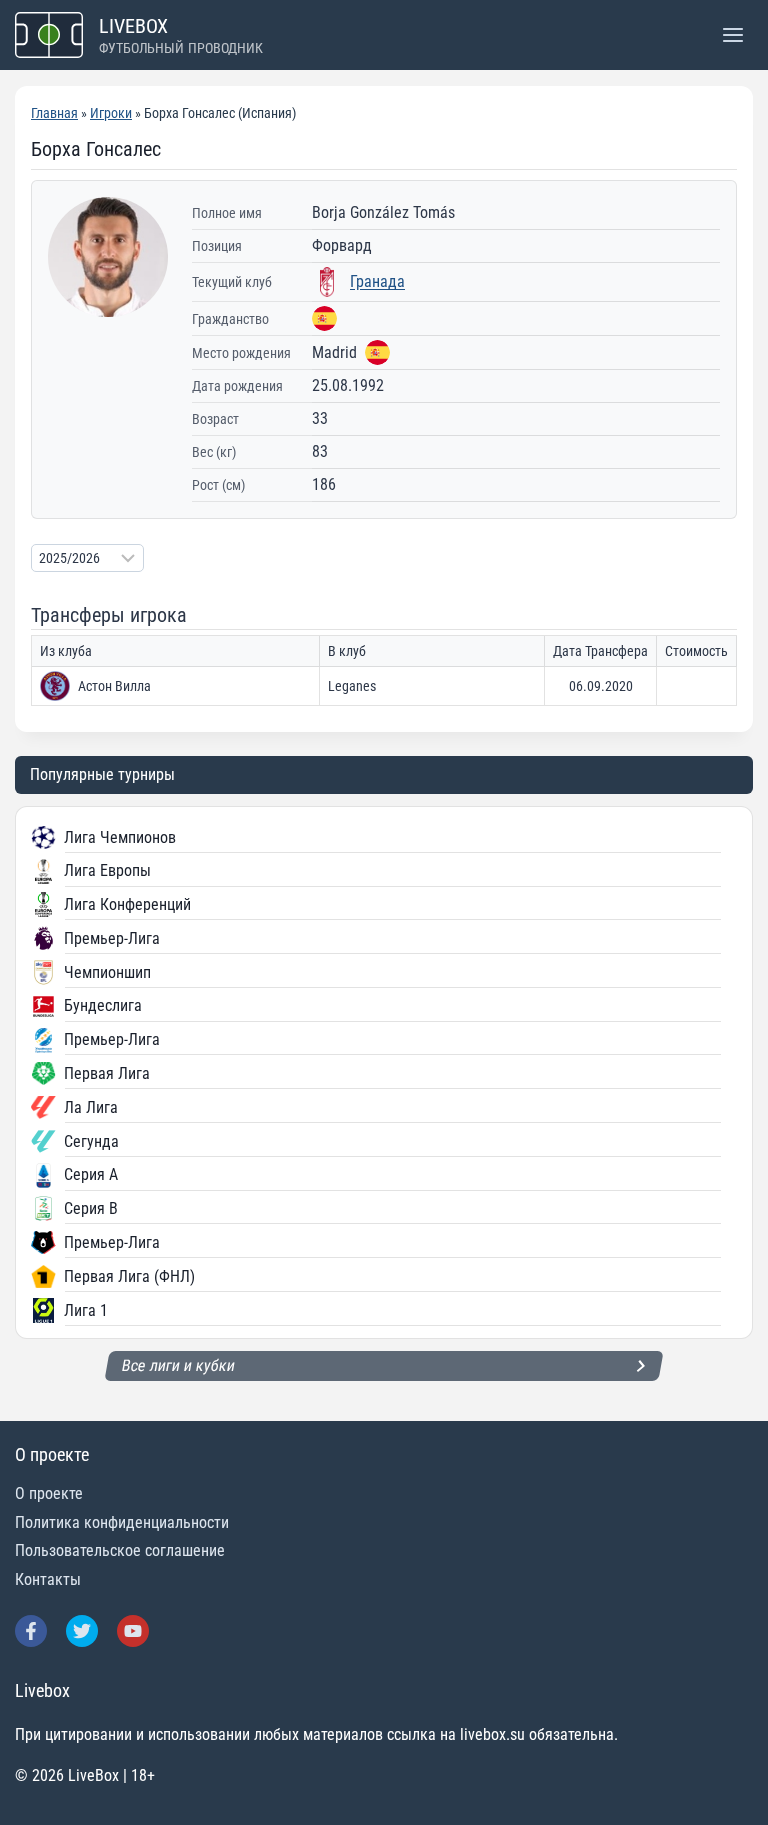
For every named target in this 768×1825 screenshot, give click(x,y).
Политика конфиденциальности (122, 1522)
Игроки (111, 113)
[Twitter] (82, 1631)
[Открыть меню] (732, 34)
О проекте (49, 1493)
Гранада (377, 281)
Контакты (48, 1579)
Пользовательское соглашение (120, 1550)
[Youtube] (133, 1631)
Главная (54, 113)
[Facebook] (31, 1631)
